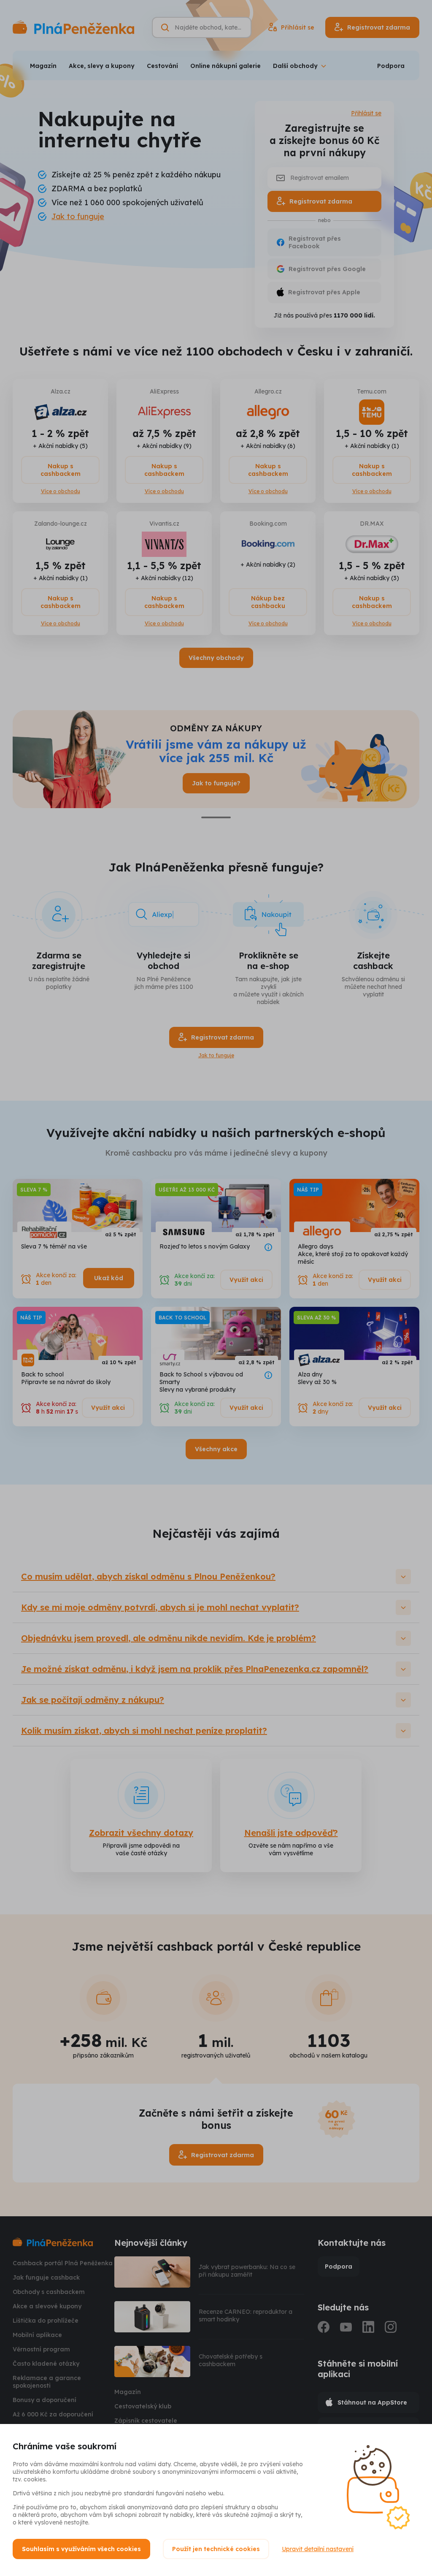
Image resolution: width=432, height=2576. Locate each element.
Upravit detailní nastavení (318, 2549)
